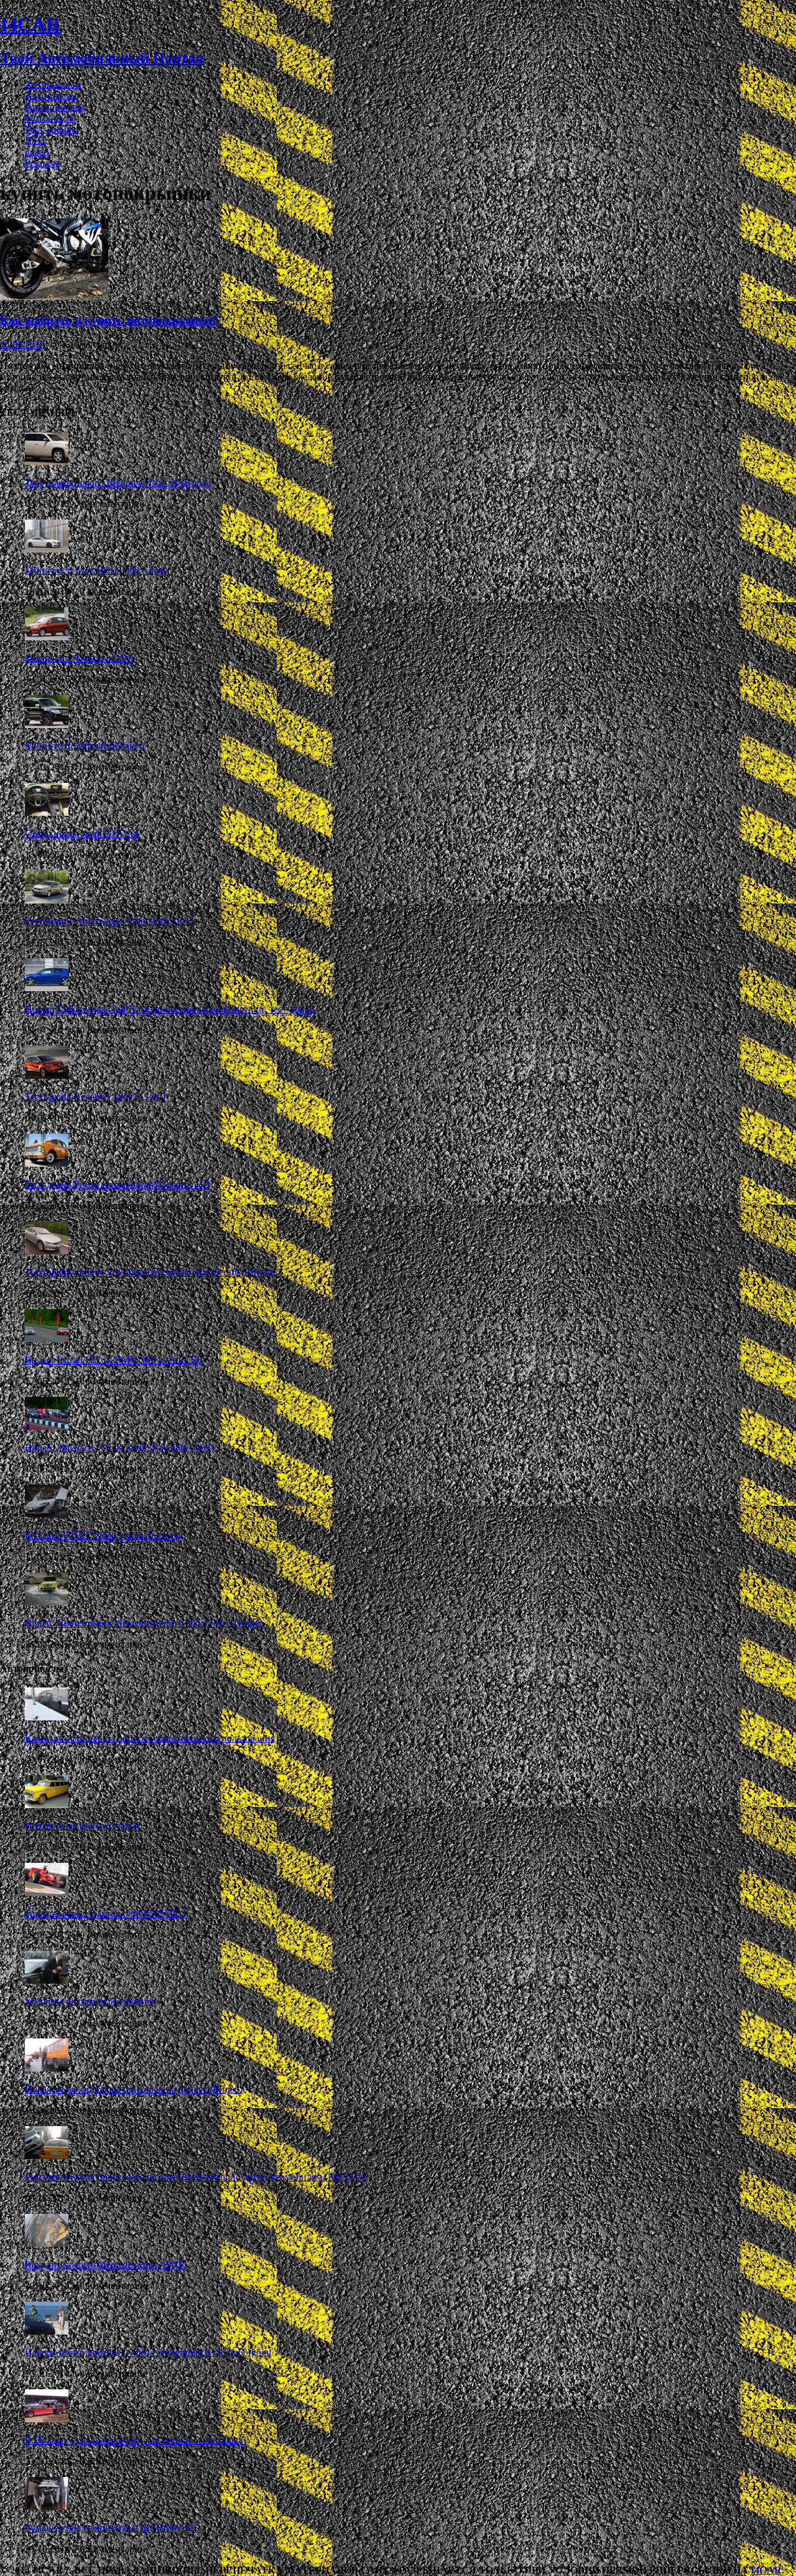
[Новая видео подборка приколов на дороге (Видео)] (47, 2068)
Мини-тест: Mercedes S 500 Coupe (96, 570)
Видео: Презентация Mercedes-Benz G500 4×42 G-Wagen (144, 1623)
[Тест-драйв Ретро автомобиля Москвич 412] (47, 1163)
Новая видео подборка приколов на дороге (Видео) (134, 2089)
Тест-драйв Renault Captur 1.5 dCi (95, 1097)
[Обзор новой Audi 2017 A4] (47, 812)
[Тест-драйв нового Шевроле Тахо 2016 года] (47, 461)
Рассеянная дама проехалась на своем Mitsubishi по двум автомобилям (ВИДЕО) (195, 2177)
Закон (37, 152)
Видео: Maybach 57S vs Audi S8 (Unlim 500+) (119, 1448)
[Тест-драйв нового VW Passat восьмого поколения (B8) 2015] (47, 1251)
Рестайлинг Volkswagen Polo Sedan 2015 (110, 921)
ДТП (35, 140)
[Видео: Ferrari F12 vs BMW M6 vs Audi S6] (47, 1339)
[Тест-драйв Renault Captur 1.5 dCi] (47, 1076)
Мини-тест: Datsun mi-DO (80, 658)
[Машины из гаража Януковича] (47, 1980)
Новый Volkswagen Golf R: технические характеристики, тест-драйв (170, 1009)
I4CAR (766, 2570)
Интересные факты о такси (82, 1826)
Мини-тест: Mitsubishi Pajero (85, 746)
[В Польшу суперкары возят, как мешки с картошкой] (47, 2419)
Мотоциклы (50, 118)
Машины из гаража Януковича (90, 2001)
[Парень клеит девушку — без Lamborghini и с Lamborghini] (47, 2331)
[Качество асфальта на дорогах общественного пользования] (47, 1717)
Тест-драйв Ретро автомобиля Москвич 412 (117, 1184)
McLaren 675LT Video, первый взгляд (104, 1535)
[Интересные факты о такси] (47, 1805)
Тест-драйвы (52, 129)
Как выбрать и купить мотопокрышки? (109, 320)
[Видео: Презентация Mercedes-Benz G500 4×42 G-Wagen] (47, 1602)
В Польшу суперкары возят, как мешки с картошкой (136, 2440)
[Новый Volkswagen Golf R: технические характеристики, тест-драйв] (47, 988)
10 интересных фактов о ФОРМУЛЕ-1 (106, 1914)
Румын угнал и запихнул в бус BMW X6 (111, 2528)
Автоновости (53, 84)
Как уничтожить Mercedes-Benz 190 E (105, 2265)
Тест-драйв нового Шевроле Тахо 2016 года (118, 483)
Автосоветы (51, 96)
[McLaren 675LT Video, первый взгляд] (47, 1514)
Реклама (42, 163)
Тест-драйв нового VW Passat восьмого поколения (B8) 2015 (153, 1272)
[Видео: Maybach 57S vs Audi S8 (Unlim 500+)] (47, 1426)
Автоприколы (54, 107)
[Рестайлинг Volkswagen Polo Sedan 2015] (47, 900)
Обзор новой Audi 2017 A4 (82, 833)
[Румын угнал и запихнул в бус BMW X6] (47, 2507)
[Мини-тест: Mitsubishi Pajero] (47, 725)
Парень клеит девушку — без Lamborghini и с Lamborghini (148, 2352)
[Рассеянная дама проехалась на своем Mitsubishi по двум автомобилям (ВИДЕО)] (47, 2156)
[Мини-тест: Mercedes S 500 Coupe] (47, 549)
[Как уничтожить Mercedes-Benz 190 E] (47, 2243)
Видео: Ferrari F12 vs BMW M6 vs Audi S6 (113, 1360)
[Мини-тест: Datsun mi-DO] (47, 637)
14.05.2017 (22, 344)
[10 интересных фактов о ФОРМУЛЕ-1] (47, 1892)
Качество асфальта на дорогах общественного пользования (150, 1738)
